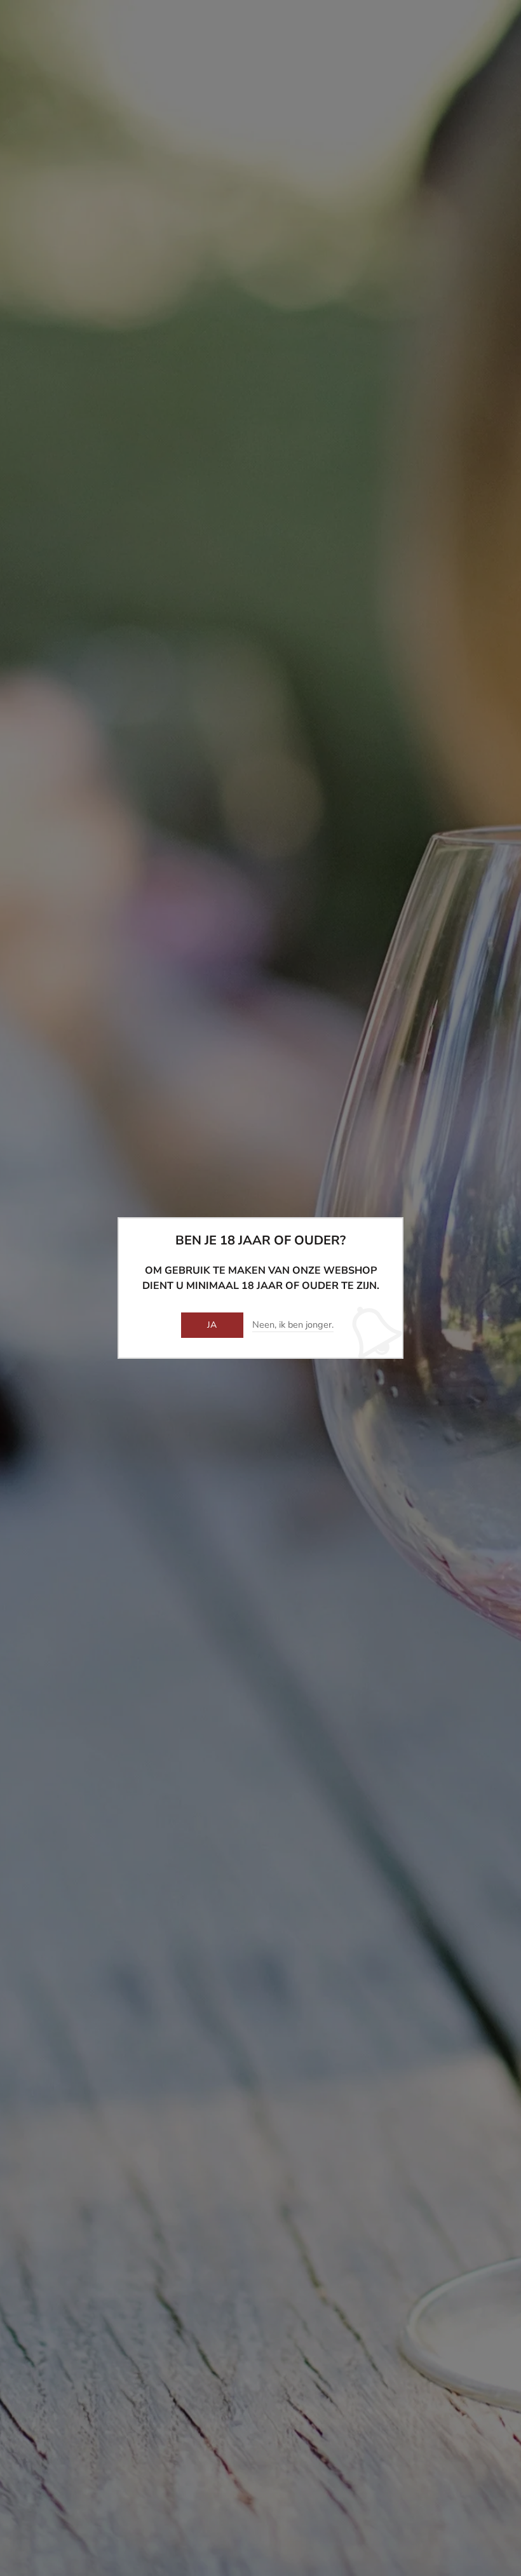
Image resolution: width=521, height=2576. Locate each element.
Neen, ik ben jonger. (293, 1325)
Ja (212, 1325)
